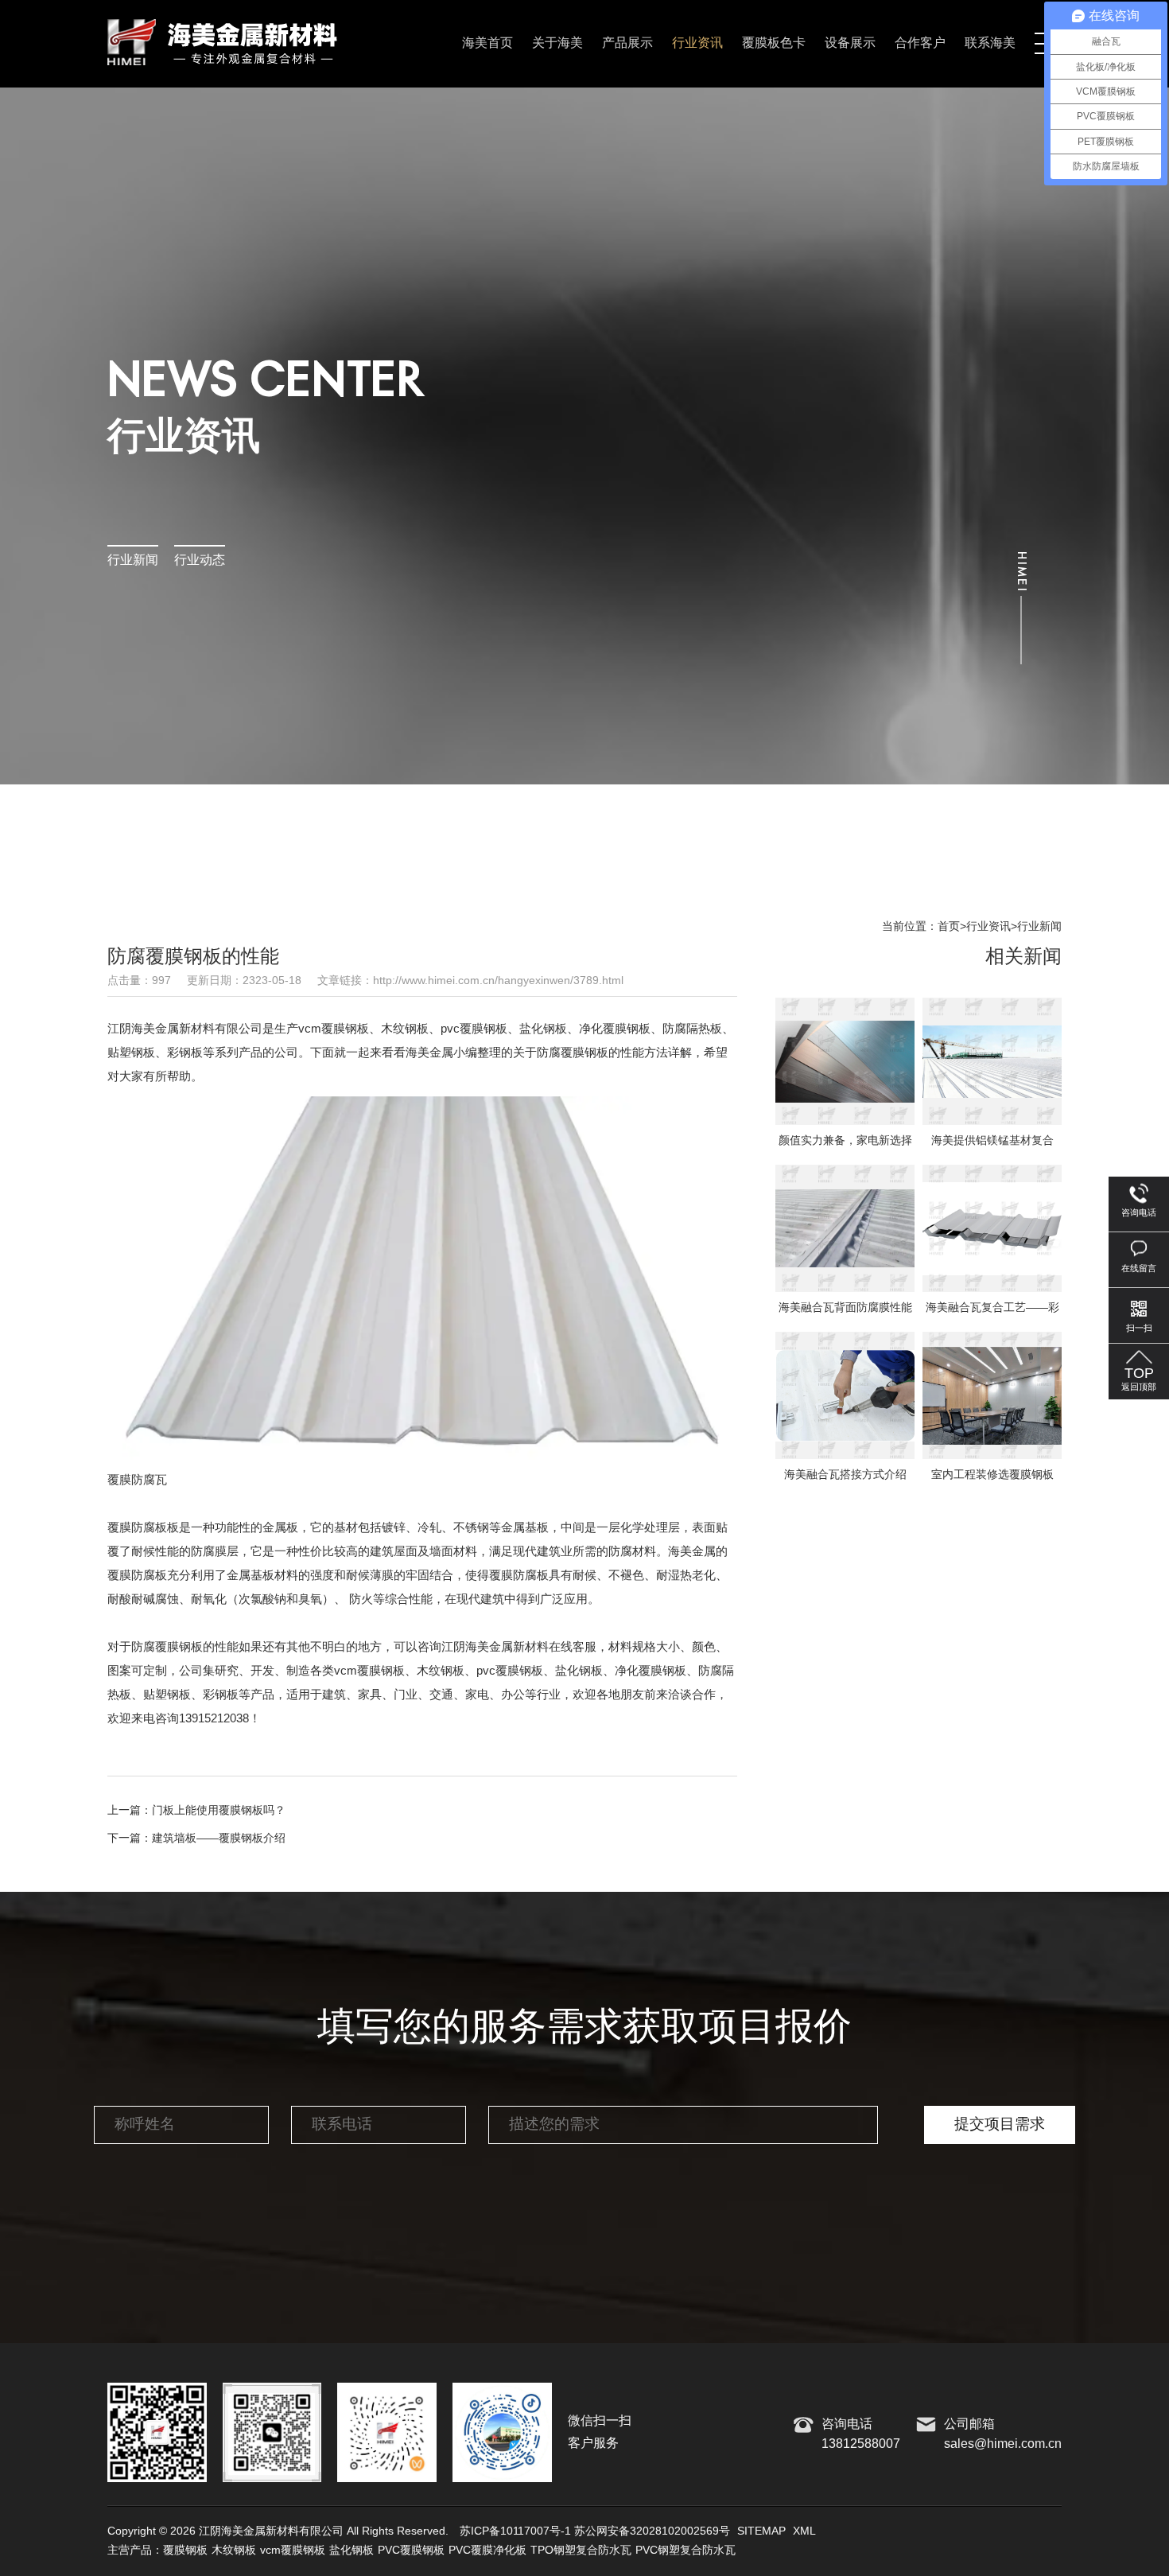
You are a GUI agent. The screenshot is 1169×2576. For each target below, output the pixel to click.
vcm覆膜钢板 (293, 2551)
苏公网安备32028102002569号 (652, 2531)
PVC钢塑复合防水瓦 (685, 2551)
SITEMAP (761, 2531)
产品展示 (627, 43)
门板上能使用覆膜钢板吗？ (219, 1810)
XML (804, 2531)
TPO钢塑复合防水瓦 (581, 2551)
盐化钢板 (351, 2551)
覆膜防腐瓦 (137, 1480)
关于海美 (557, 43)
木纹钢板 (234, 2551)
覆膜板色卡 (774, 43)
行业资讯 (697, 43)
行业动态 (200, 560)
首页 (949, 927)
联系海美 (990, 43)
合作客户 (920, 43)
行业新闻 (133, 560)
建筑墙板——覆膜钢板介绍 (219, 1838)
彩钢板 (221, 1695)
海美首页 (487, 43)
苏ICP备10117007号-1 (515, 2531)
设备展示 (850, 43)
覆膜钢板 (185, 2551)
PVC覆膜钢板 (411, 2551)
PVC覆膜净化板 (487, 2551)
